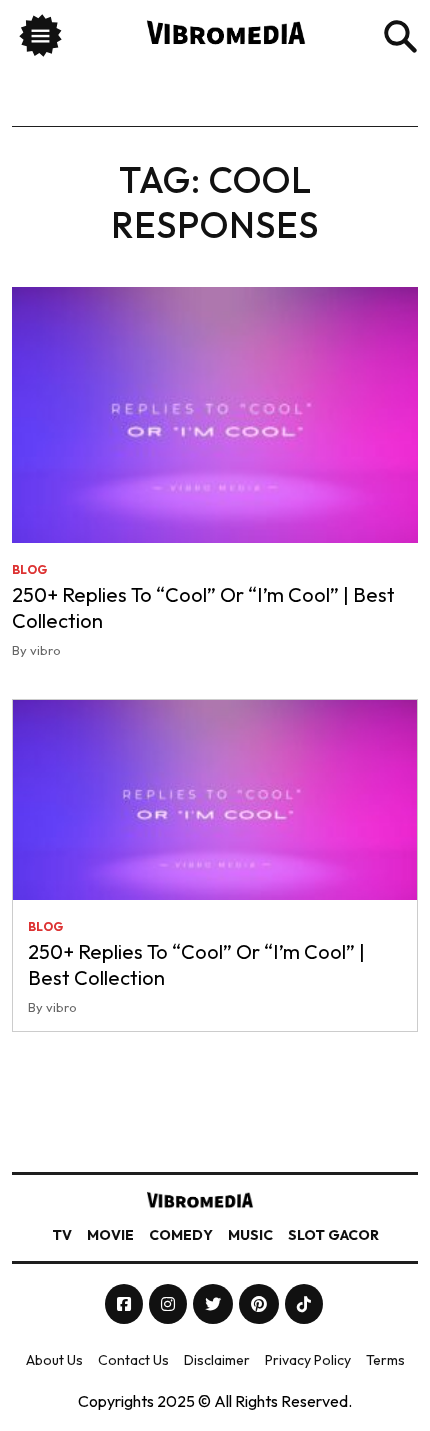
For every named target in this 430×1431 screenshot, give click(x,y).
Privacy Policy (308, 1360)
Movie (110, 1235)
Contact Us (133, 1360)
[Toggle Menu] (40, 38)
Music (250, 1235)
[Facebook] (125, 1304)
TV (62, 1235)
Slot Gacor (333, 1235)
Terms (385, 1360)
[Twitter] (214, 1304)
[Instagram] (169, 1304)
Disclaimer (217, 1360)
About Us (54, 1360)
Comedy (181, 1235)
